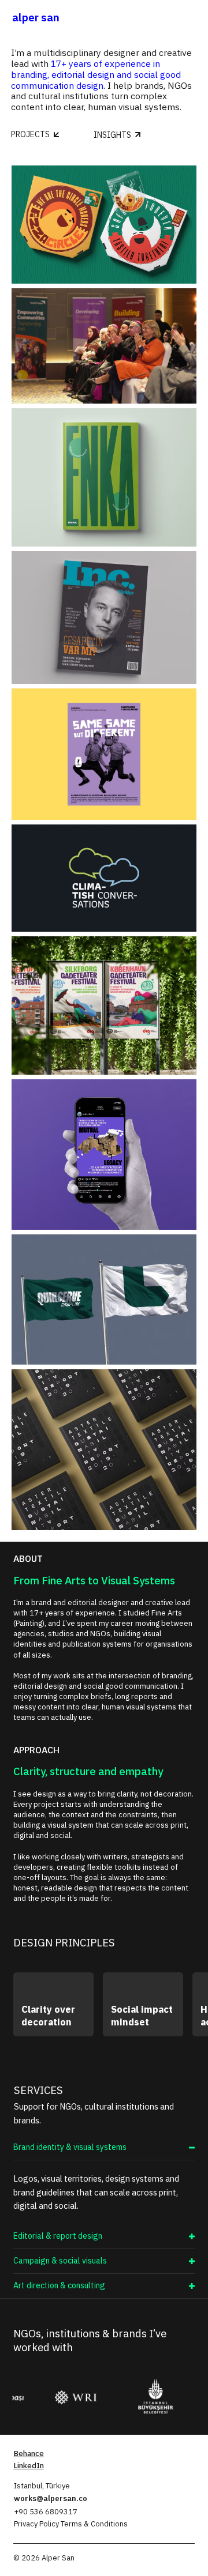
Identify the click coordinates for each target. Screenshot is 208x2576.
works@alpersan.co (51, 2498)
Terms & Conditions (94, 2524)
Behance (29, 2453)
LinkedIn (29, 2466)
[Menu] (191, 17)
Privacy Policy (37, 2524)
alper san (36, 17)
